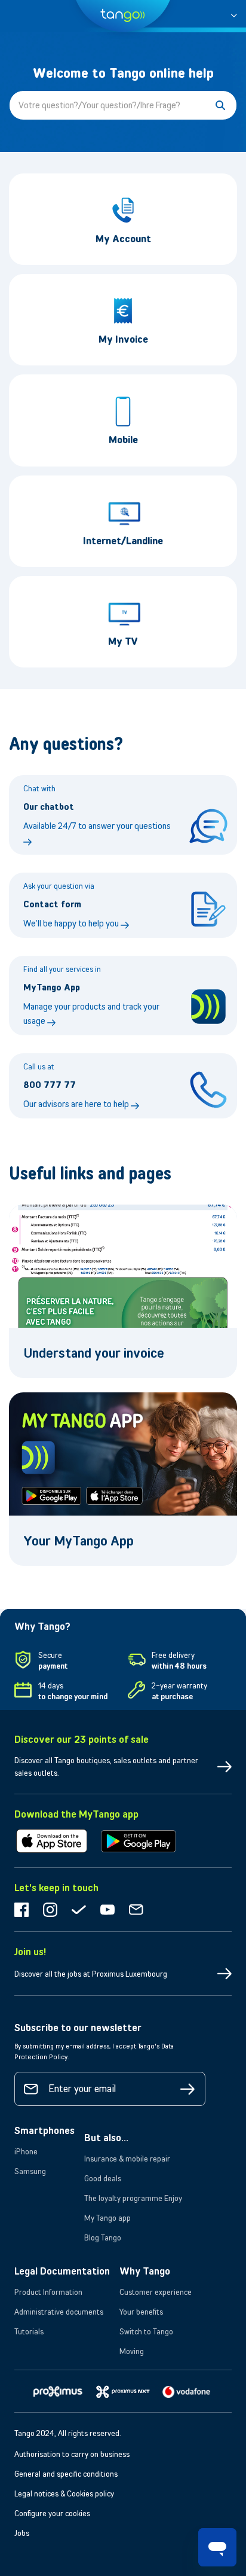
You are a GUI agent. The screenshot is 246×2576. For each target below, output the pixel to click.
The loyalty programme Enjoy (133, 2198)
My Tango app (107, 2218)
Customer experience (156, 2292)
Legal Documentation (62, 2271)
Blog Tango (103, 2237)
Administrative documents (59, 2312)
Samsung (30, 2171)
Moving (132, 2351)
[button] (234, 13)
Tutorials (29, 2331)
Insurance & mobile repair (127, 2159)
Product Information (48, 2292)
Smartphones (44, 2130)
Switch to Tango (146, 2331)
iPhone (26, 2151)
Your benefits (141, 2312)
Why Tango (145, 2271)
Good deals (103, 2178)
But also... (106, 2138)
